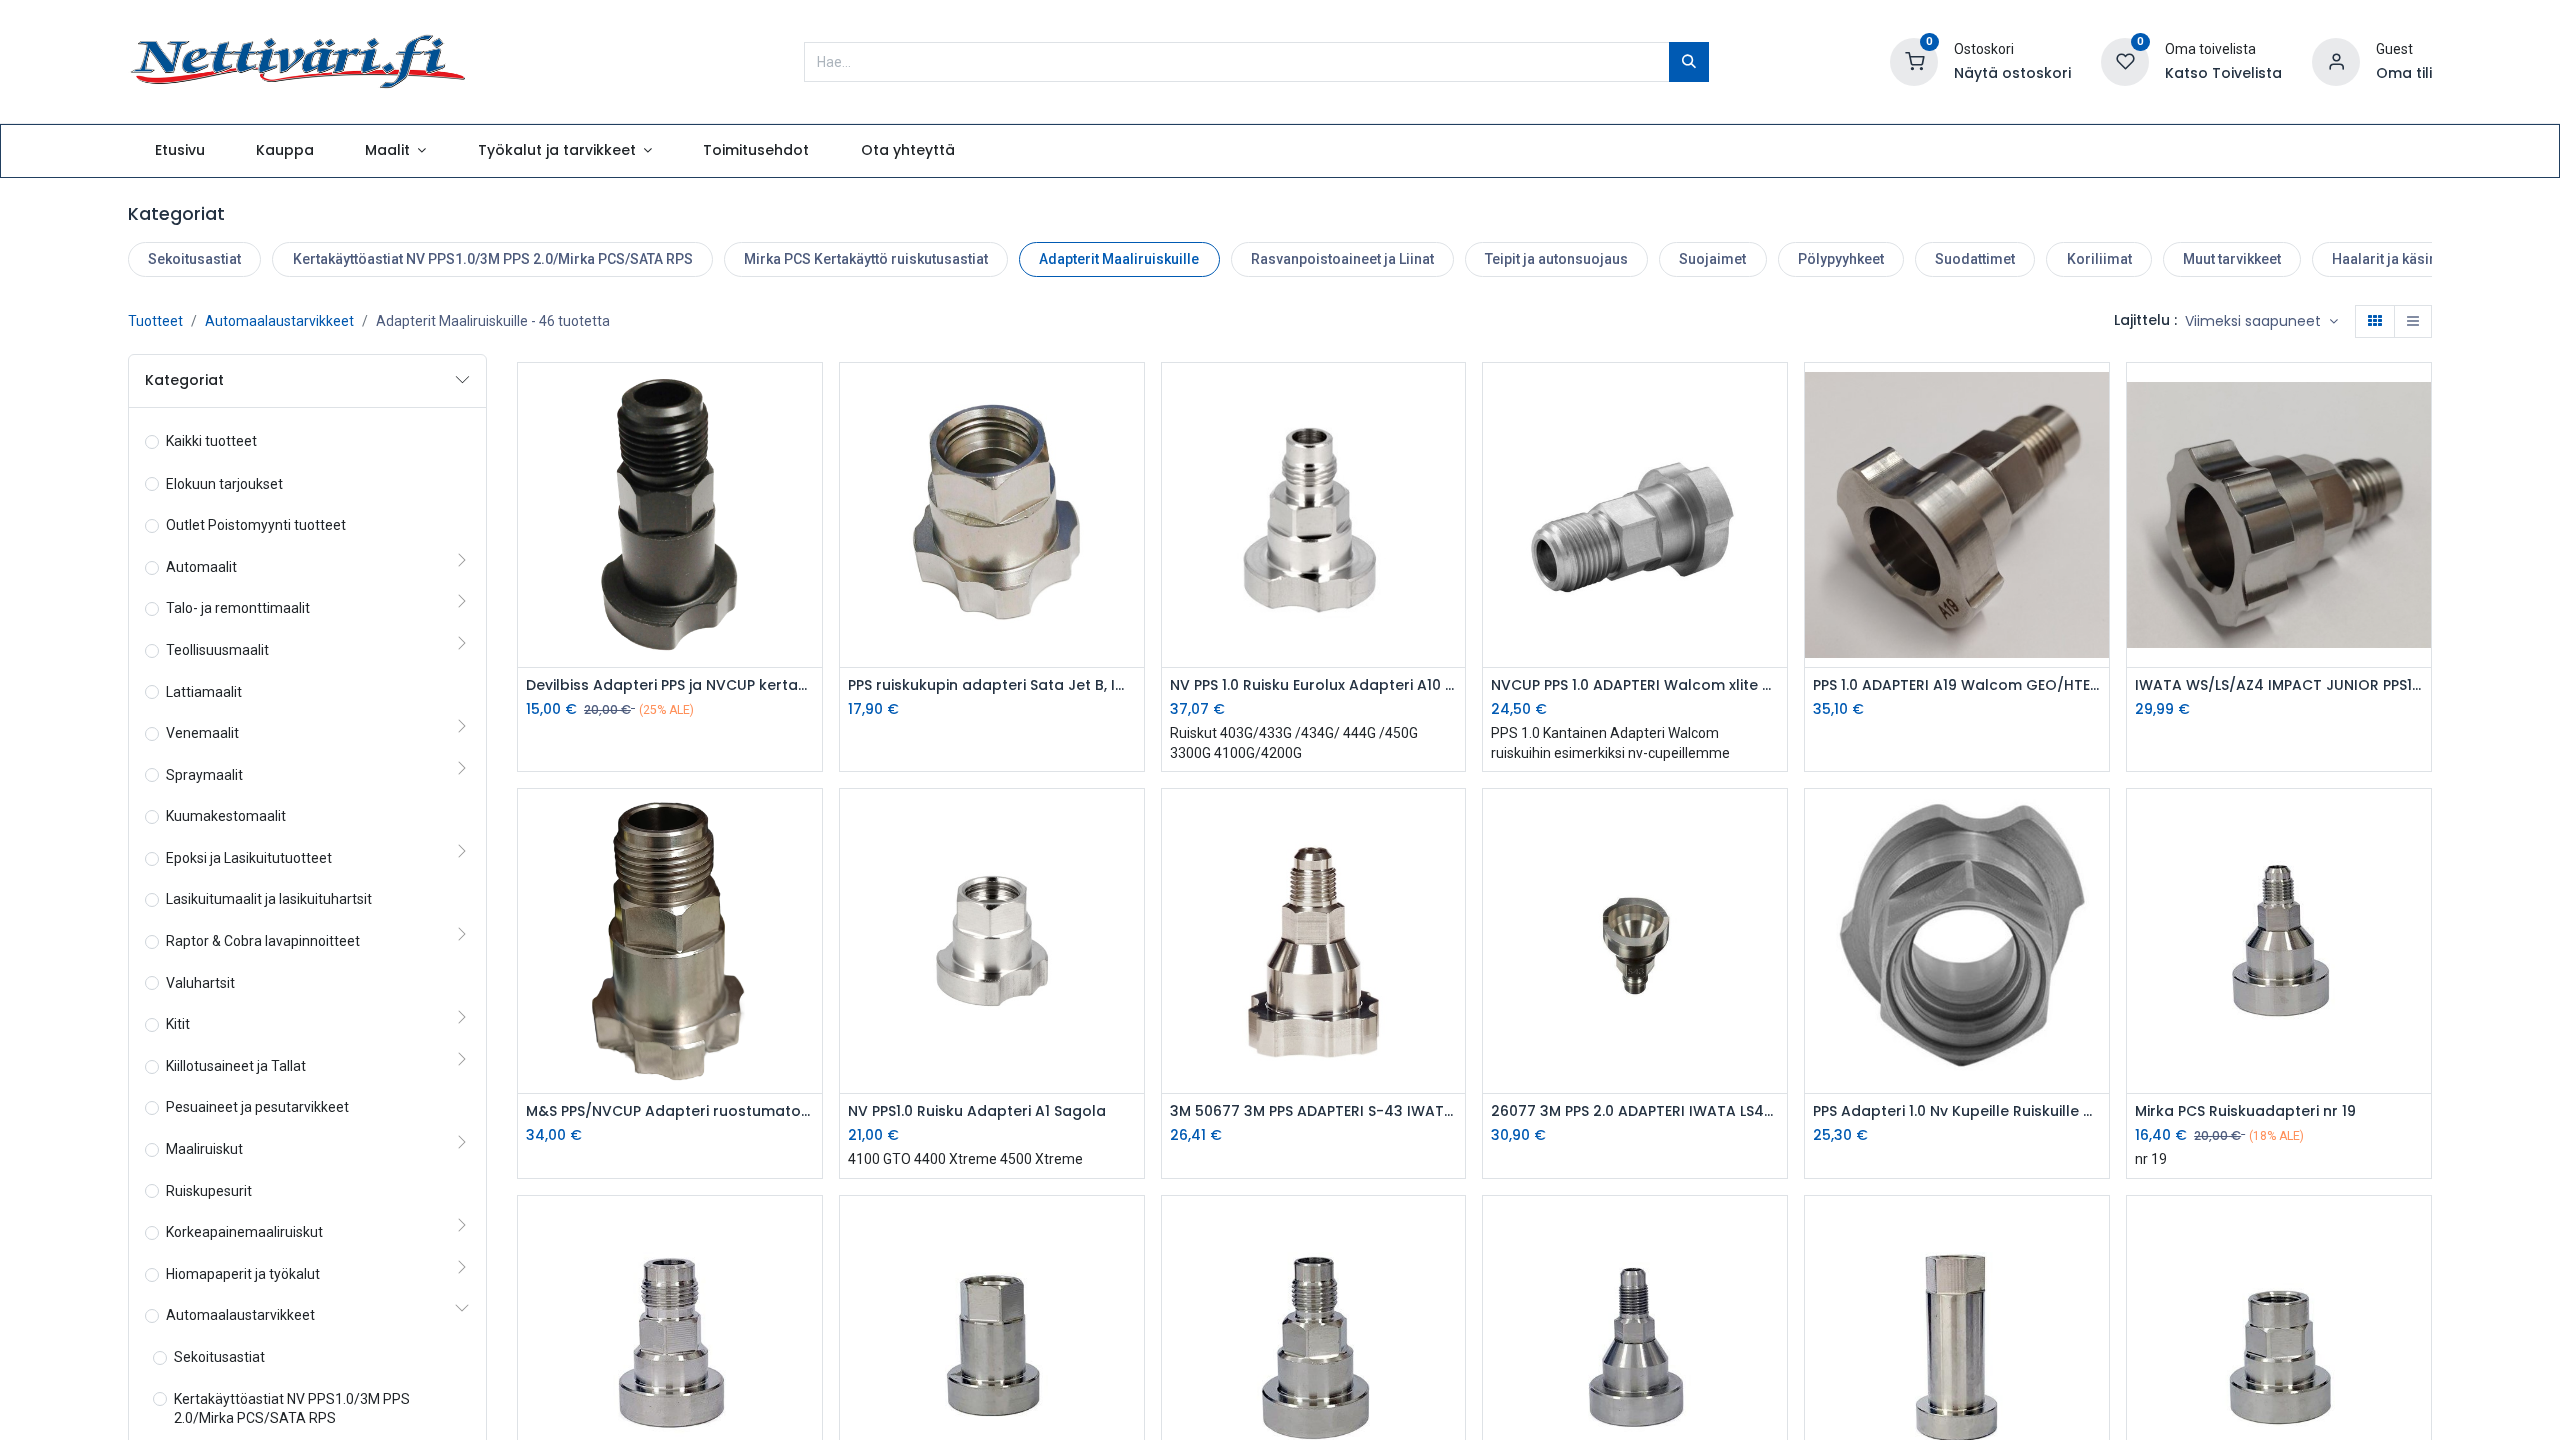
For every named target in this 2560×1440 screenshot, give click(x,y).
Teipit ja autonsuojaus (1556, 259)
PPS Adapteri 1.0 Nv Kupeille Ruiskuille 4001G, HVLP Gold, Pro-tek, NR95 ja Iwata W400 (1957, 1111)
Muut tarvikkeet (2232, 259)
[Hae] (1689, 62)
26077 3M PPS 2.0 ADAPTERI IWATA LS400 (1635, 1111)
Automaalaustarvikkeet (279, 321)
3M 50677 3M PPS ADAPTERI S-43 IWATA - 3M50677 (1314, 1111)
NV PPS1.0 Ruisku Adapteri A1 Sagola (977, 1111)
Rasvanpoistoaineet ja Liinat (1342, 259)
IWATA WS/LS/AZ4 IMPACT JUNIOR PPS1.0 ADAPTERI (2279, 685)
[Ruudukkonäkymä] (2375, 322)
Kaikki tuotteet (211, 441)
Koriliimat (2099, 259)
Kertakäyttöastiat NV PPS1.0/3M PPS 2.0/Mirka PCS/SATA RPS (493, 259)
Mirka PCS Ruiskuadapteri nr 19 (2245, 1111)
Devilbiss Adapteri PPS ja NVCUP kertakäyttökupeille (670, 685)
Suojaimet (1712, 259)
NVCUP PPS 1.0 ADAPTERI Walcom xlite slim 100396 (1635, 685)
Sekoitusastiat (194, 259)
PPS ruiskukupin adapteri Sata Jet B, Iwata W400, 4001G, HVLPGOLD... (992, 685)
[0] (1914, 60)
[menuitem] (179, 151)
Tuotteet (155, 321)
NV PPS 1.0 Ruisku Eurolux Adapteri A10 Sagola (1314, 685)
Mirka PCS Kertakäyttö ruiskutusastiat (866, 259)
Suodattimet (1975, 259)
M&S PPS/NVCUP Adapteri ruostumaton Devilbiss (670, 1111)
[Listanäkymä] (2413, 322)
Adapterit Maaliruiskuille (1119, 259)
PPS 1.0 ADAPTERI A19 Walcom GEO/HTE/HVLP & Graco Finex (1957, 685)
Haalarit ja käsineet (2394, 259)
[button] (2261, 322)
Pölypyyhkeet (1841, 259)
